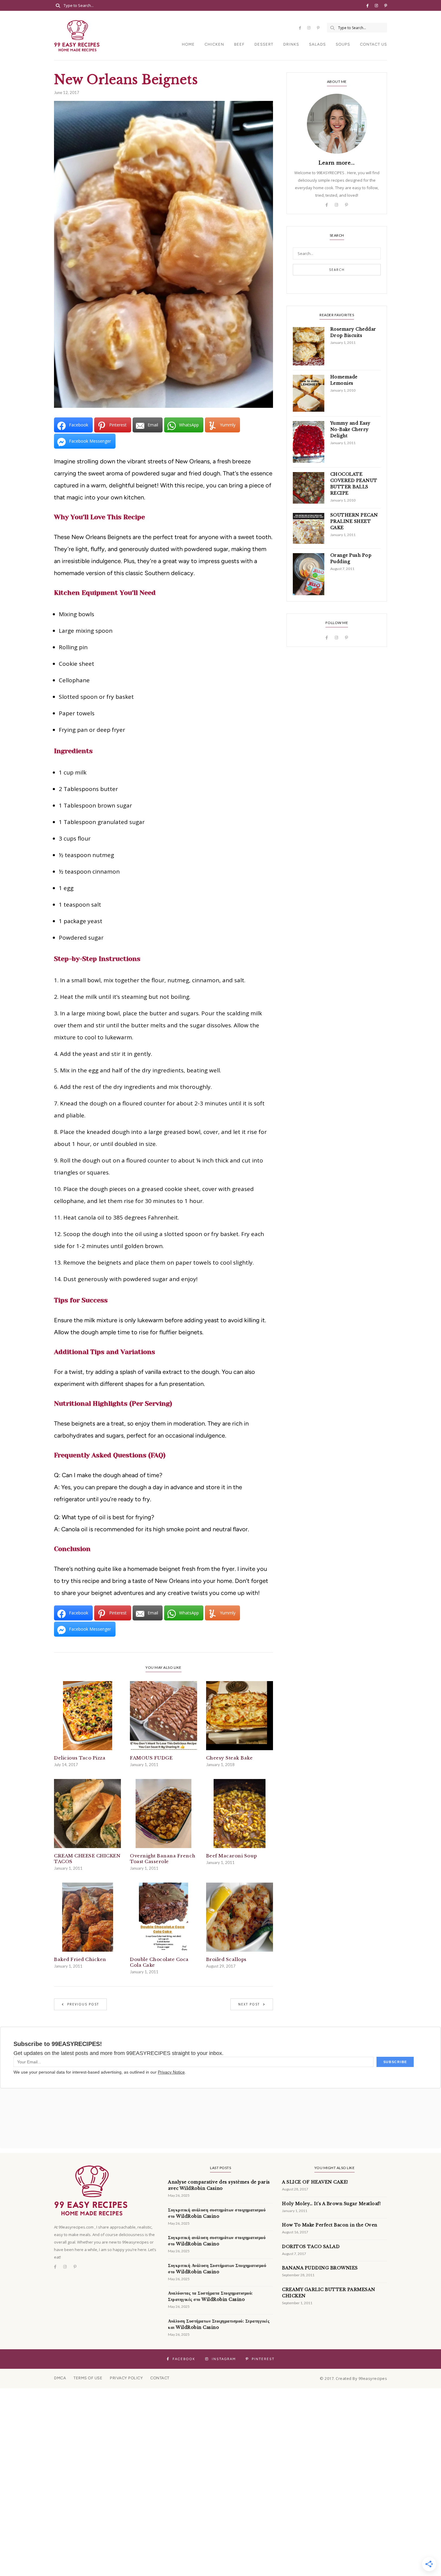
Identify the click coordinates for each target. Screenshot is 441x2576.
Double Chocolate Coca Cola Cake (159, 1962)
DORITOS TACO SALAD (311, 2247)
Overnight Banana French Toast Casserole (163, 1859)
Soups (343, 44)
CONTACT (160, 2378)
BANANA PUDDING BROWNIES (320, 2268)
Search (337, 270)
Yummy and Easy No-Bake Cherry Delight (350, 429)
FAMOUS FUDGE (151, 1758)
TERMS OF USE (88, 2378)
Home (188, 44)
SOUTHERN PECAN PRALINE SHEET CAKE (354, 521)
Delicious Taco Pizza (80, 1758)
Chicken (214, 44)
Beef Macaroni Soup (232, 1856)
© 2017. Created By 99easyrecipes (353, 2378)
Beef (239, 44)
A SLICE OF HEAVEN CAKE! (315, 2182)
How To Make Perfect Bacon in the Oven (330, 2225)
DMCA (60, 2378)
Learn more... (337, 163)
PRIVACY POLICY (126, 2378)
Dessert (264, 44)
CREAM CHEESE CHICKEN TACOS (87, 1859)
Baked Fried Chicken (80, 1959)
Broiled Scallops (226, 1959)
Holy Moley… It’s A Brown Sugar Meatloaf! (331, 2204)
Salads (317, 44)
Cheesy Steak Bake (229, 1758)
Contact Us (373, 44)
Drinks (291, 44)
